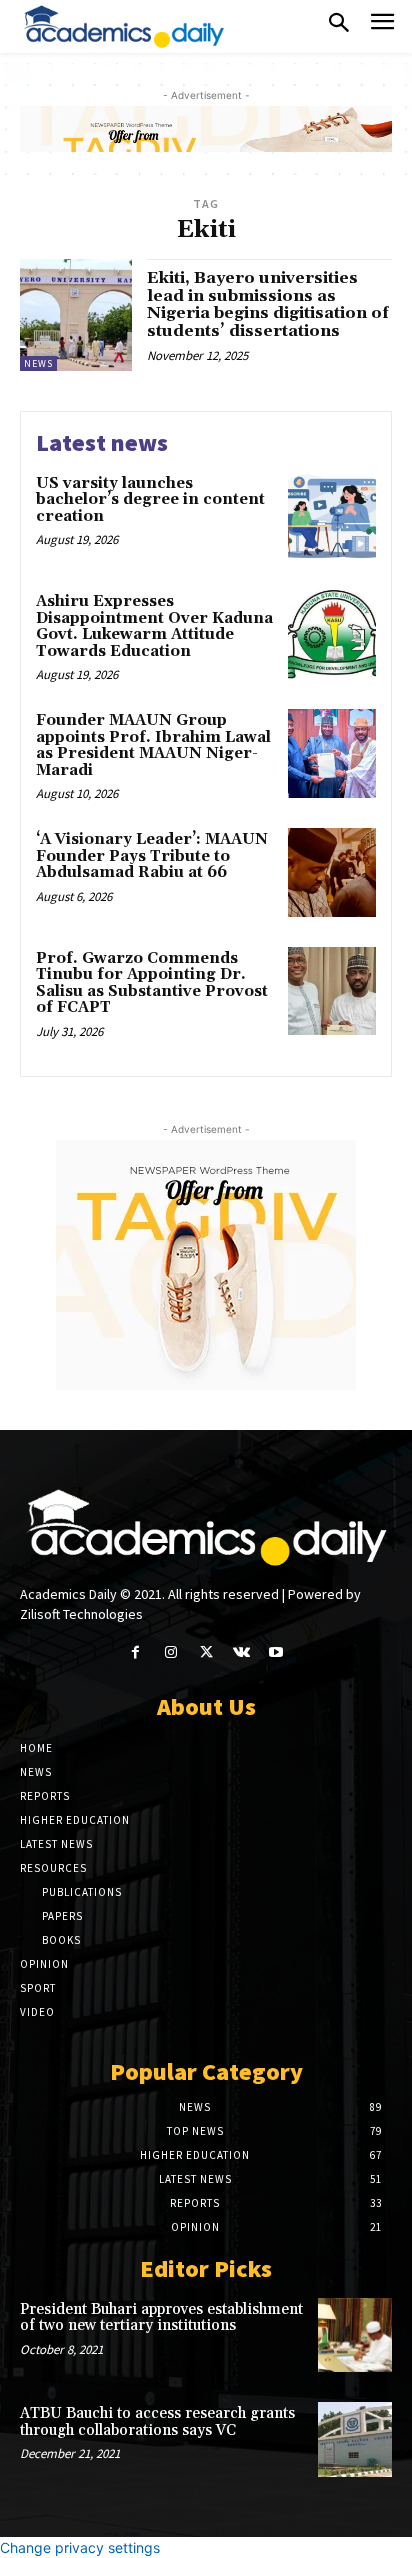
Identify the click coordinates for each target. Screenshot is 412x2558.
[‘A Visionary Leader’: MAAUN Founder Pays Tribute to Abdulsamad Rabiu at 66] (332, 872)
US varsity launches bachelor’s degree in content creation (150, 500)
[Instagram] (170, 1652)
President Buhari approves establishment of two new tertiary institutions (161, 2318)
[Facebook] (135, 1652)
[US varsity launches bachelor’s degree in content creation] (332, 516)
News (38, 363)
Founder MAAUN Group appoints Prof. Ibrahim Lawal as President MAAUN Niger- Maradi (153, 745)
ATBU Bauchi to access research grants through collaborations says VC (157, 2422)
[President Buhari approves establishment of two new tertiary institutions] (355, 2335)
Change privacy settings (80, 2547)
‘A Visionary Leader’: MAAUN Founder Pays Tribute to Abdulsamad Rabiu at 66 (152, 856)
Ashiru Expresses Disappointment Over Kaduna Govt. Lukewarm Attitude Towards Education (154, 626)
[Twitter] (205, 1652)
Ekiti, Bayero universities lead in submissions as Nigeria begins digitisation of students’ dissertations (268, 304)
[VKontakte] (241, 1652)
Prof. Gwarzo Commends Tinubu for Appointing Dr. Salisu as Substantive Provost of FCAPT (152, 983)
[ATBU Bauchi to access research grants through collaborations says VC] (355, 2439)
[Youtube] (276, 1652)
